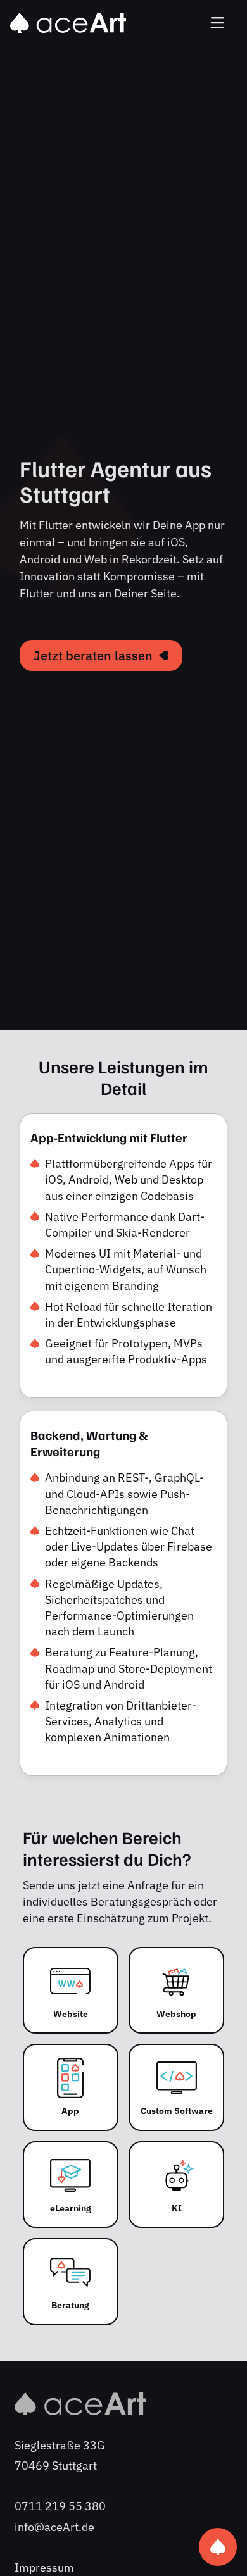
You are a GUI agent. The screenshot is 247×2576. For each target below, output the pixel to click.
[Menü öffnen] (218, 23)
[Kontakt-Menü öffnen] (218, 2547)
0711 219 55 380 (60, 2506)
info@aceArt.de (54, 2527)
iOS (176, 542)
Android (40, 559)
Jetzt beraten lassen (93, 655)
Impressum (44, 2567)
